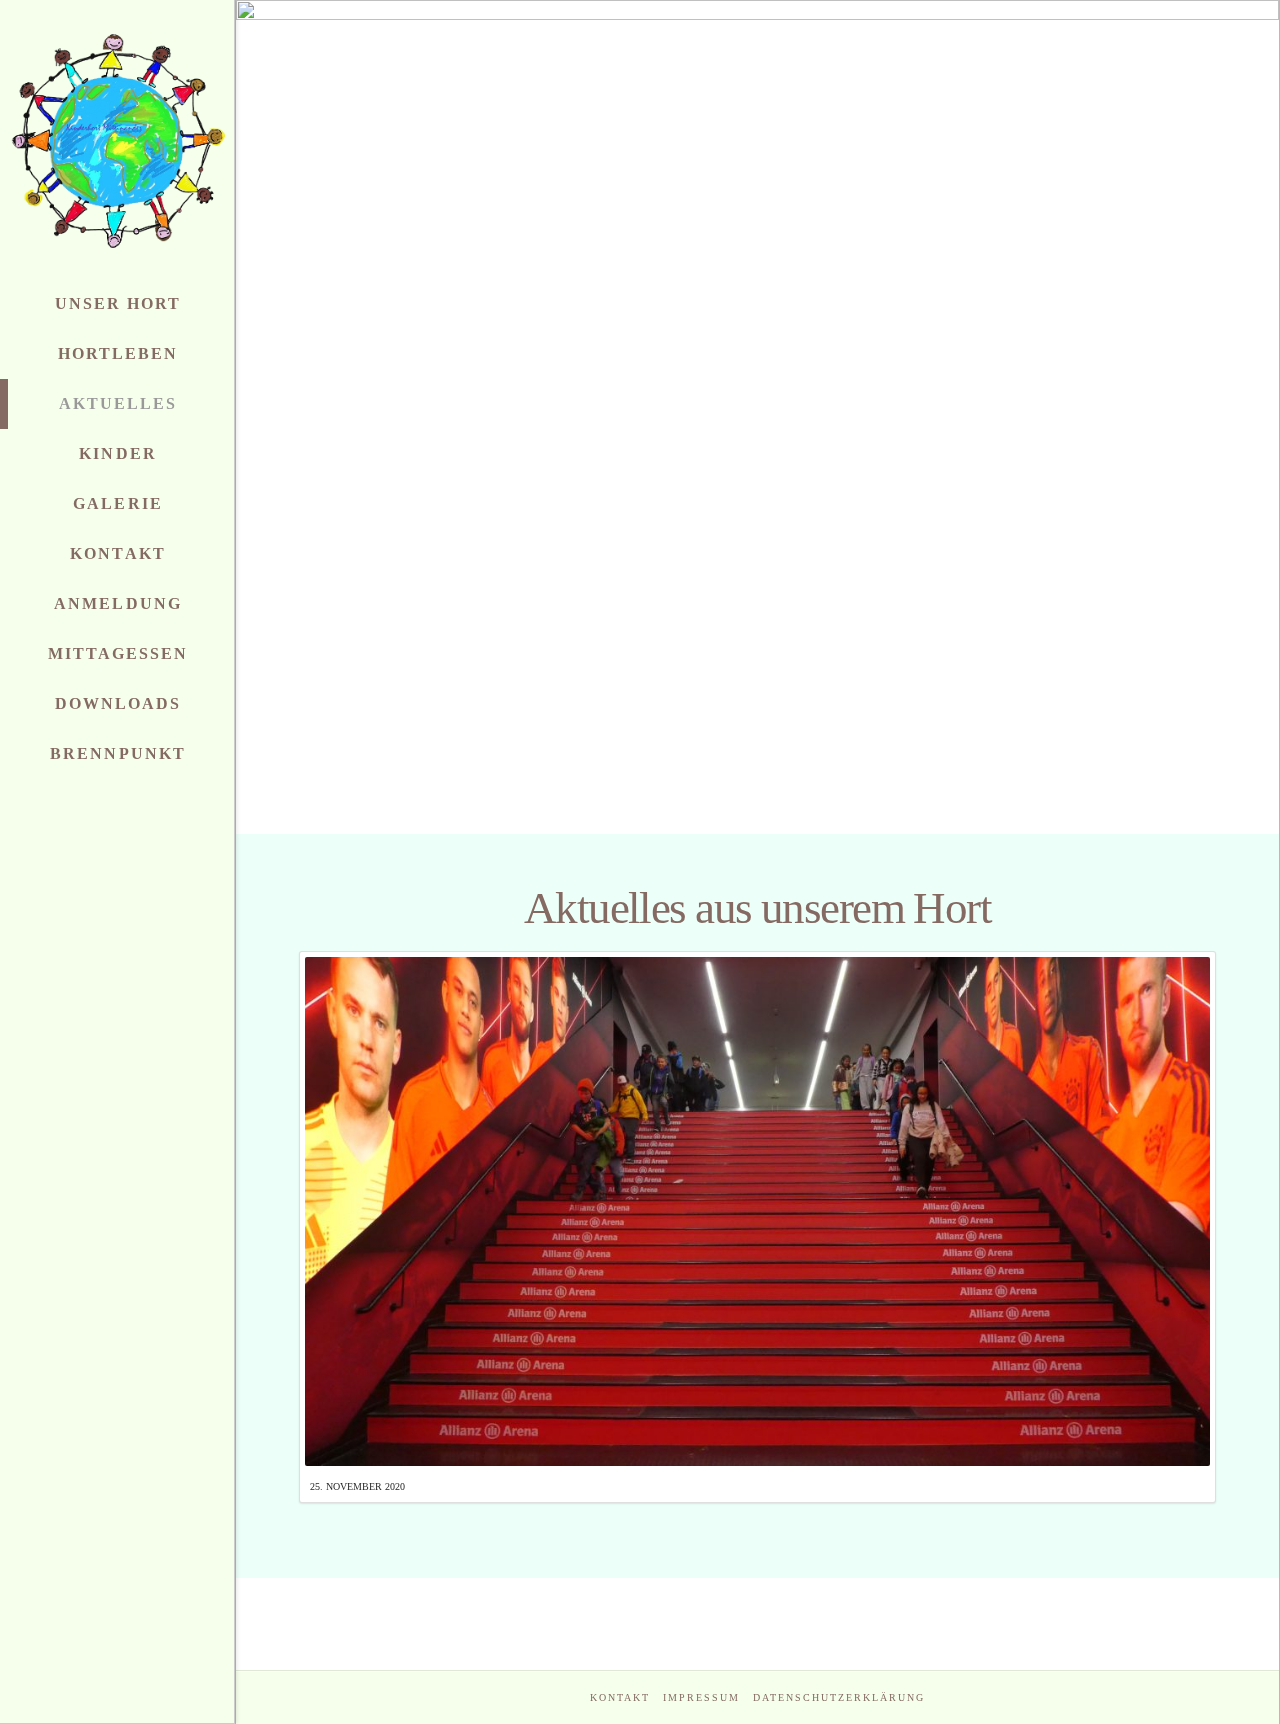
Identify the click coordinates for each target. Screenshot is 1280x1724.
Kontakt (620, 1697)
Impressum (701, 1697)
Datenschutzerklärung (839, 1697)
